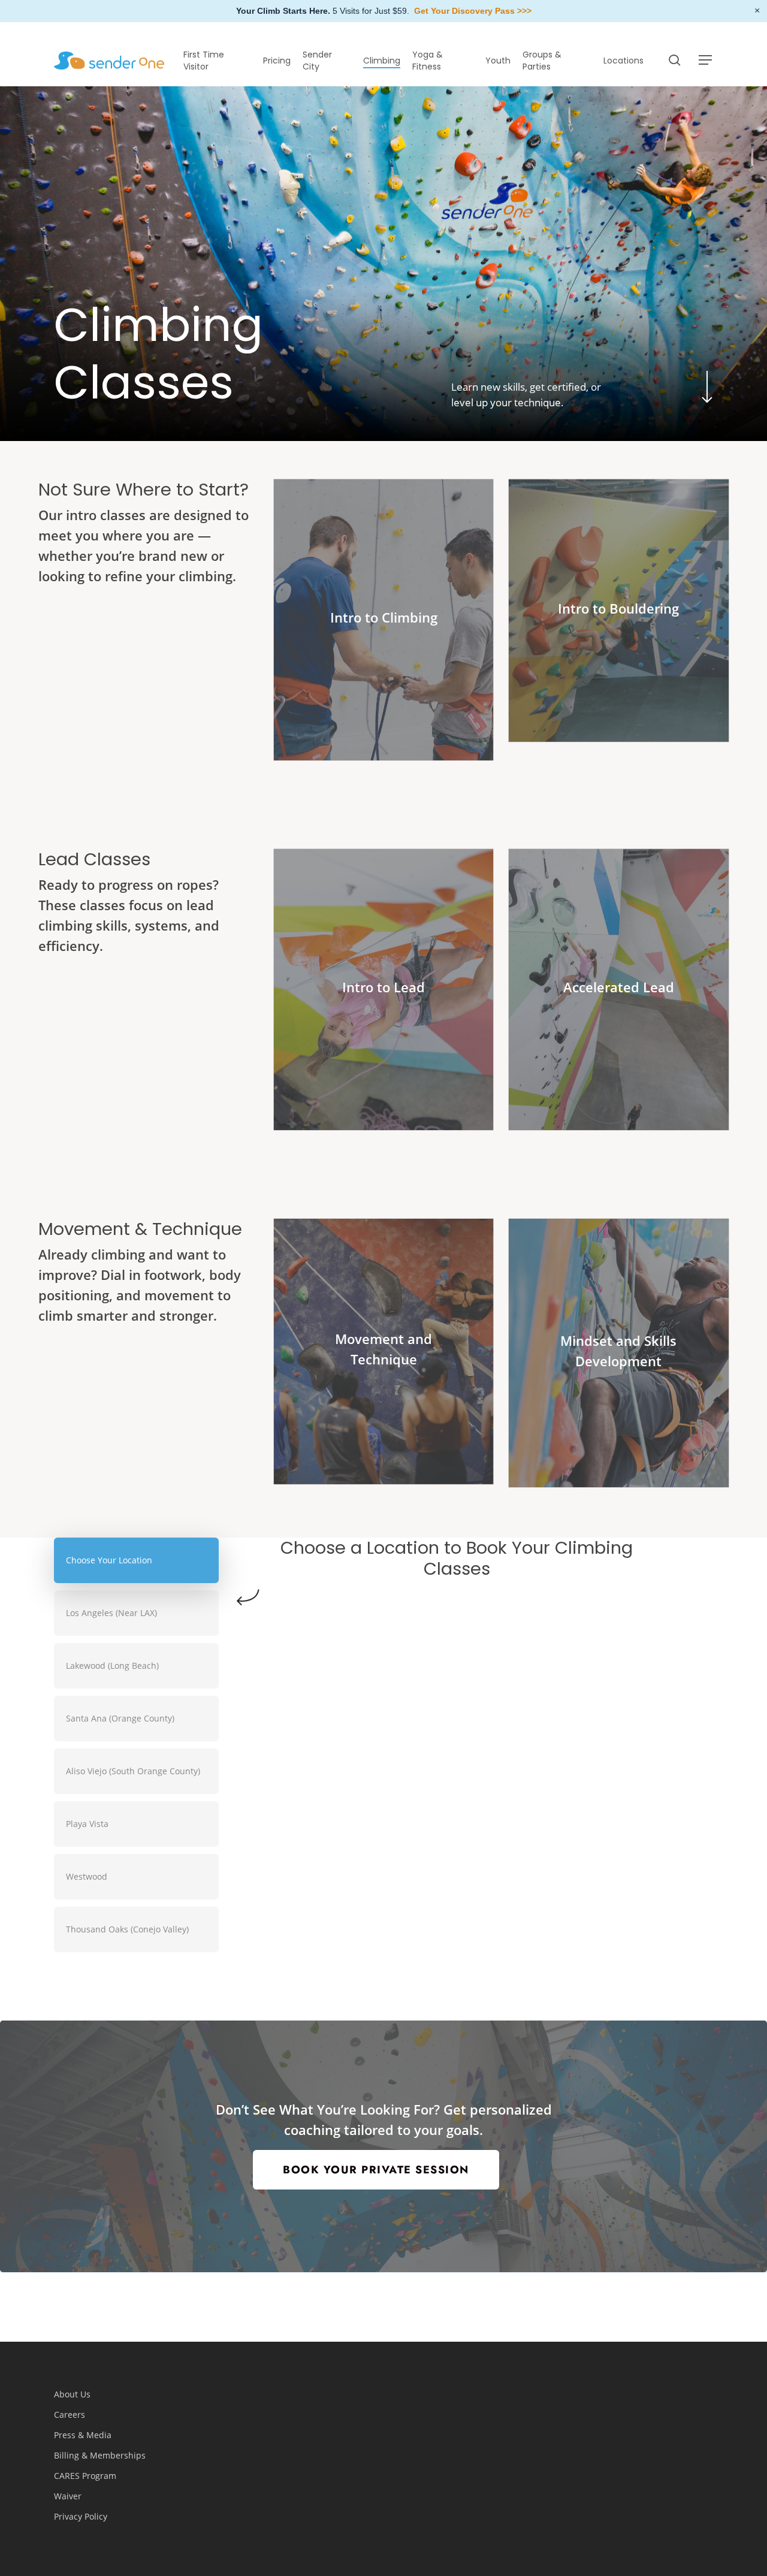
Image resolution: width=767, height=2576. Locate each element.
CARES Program (85, 2476)
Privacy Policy (81, 2516)
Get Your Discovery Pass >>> (473, 11)
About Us (72, 2394)
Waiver (68, 2496)
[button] (706, 60)
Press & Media (83, 2435)
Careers (70, 2415)
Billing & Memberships (100, 2455)
